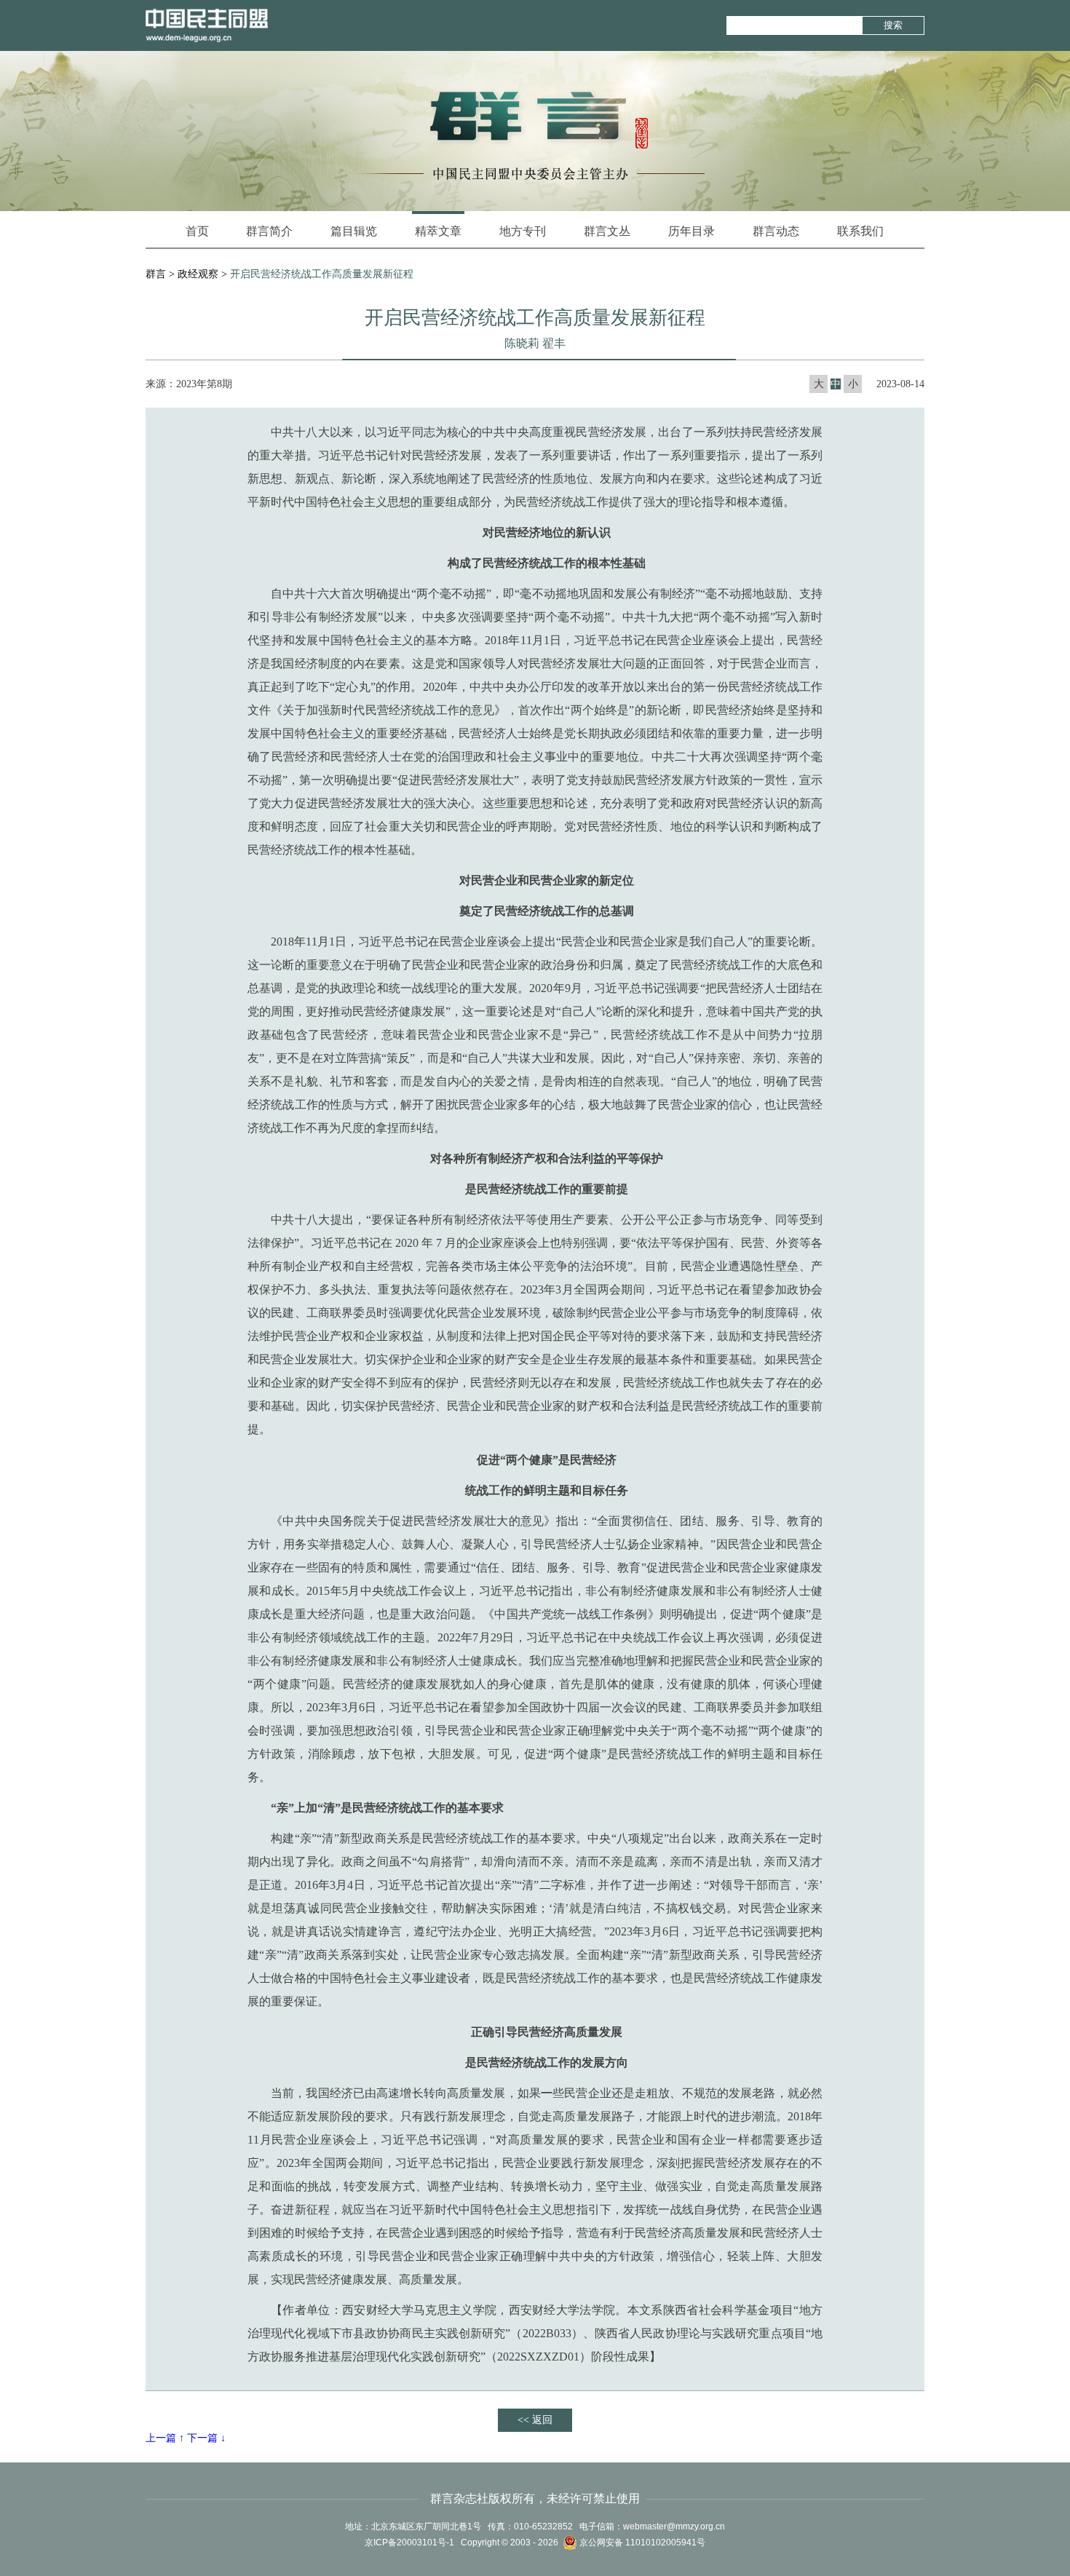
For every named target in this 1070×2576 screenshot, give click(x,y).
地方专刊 (523, 231)
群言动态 (776, 231)
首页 (197, 231)
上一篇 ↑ (165, 2438)
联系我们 (860, 231)
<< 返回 (535, 2420)
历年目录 (691, 231)
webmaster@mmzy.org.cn (674, 2527)
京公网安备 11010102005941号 (641, 2543)
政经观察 (198, 274)
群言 (156, 274)
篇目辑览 (354, 231)
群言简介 (269, 231)
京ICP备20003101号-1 (409, 2543)
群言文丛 (607, 231)
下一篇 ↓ (206, 2438)
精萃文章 (438, 231)
